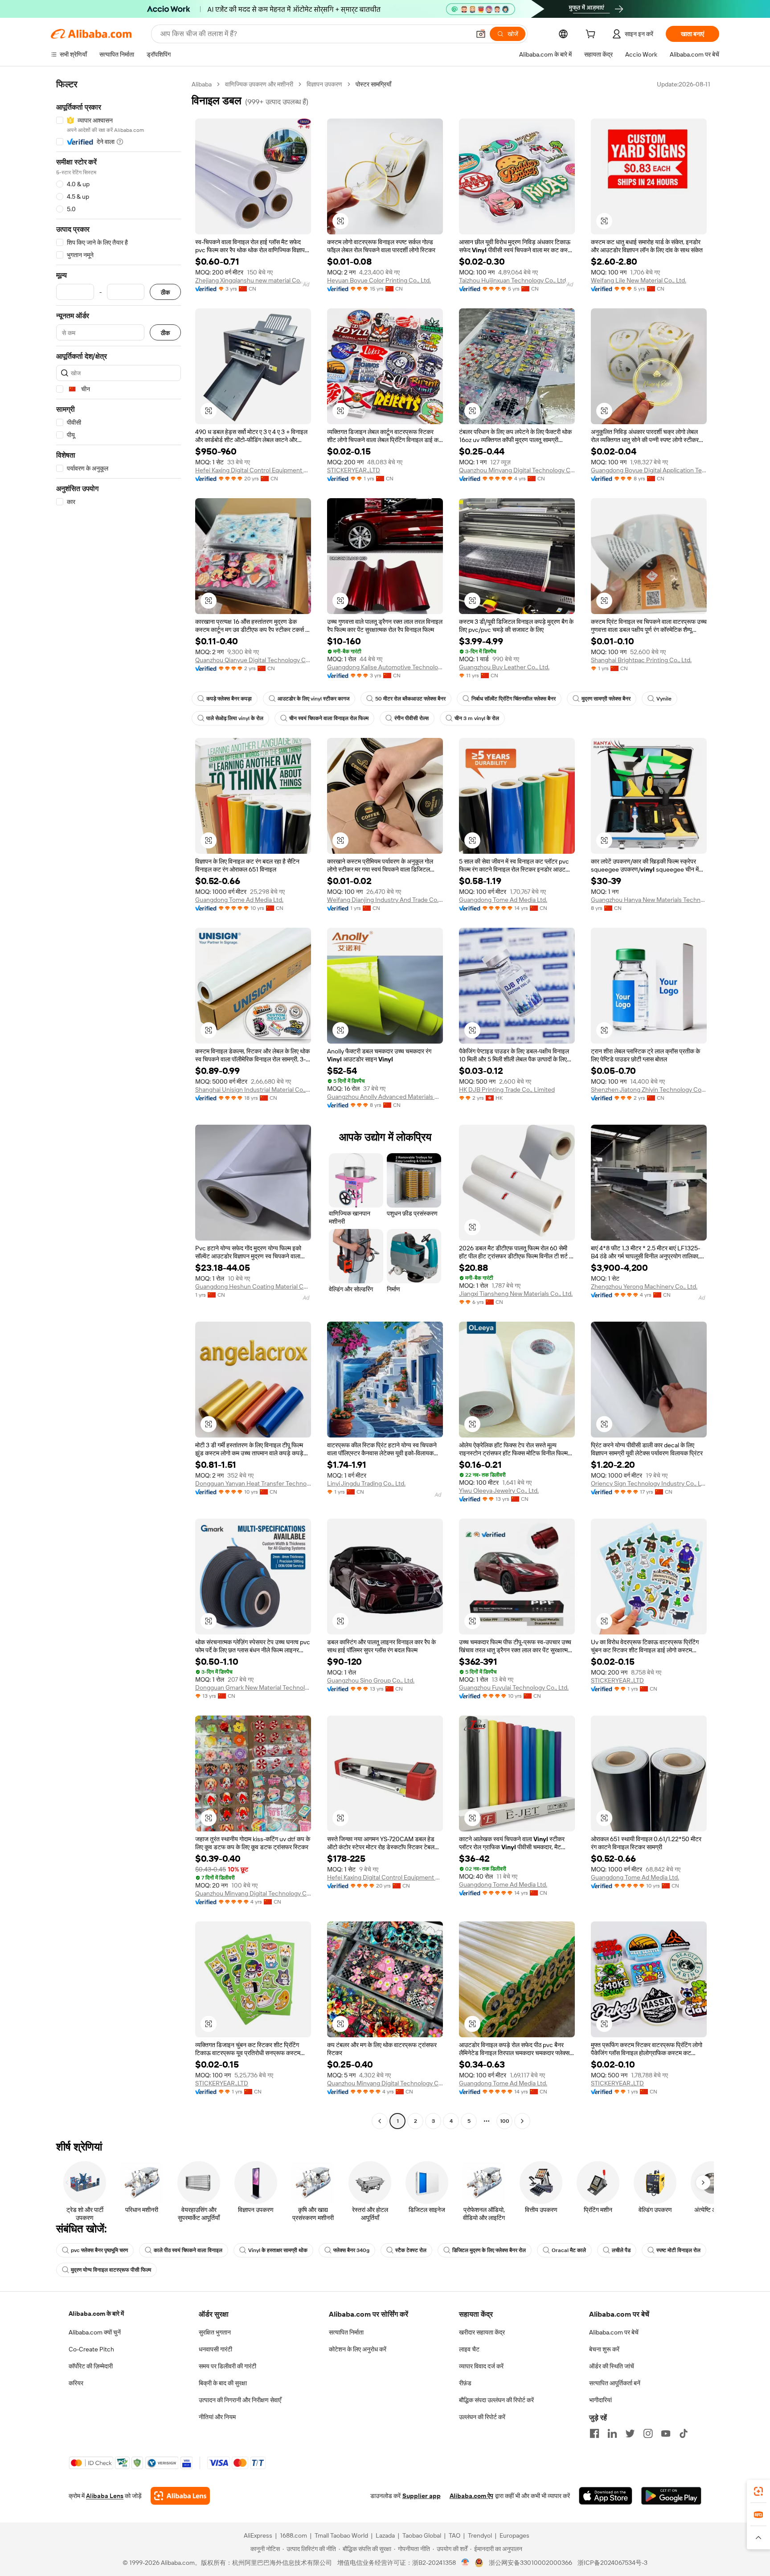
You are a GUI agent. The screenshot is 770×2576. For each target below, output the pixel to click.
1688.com (293, 2535)
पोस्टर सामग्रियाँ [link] (373, 84)
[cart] (592, 35)
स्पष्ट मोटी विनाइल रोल (678, 2250)
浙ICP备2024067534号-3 (612, 2563)
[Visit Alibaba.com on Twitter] (630, 2433)
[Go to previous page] (380, 2121)
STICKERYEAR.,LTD (354, 470)
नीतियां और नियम (217, 2417)
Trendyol (480, 2535)
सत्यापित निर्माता (346, 2332)
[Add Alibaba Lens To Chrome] (180, 2496)
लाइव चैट (469, 2349)
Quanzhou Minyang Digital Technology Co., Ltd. (517, 470)
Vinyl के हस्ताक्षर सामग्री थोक (278, 2250)
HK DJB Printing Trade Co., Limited (507, 1089)
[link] (758, 2491)
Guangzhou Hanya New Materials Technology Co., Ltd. (649, 900)
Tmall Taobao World (341, 2535)
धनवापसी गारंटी (215, 2349)
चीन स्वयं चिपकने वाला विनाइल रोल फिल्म (329, 718)
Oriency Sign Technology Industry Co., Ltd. (649, 1483)
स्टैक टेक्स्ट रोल (411, 2250)
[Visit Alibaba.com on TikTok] (684, 2433)
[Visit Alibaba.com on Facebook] (594, 2433)
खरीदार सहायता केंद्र (482, 2332)
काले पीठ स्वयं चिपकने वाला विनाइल (188, 2250)
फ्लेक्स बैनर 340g (351, 2250)
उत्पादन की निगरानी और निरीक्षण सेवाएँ (240, 2400)
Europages (514, 2535)
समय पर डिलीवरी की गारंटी (227, 2366)
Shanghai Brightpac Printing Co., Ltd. (641, 660)
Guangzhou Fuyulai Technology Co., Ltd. (514, 1687)
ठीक (165, 292)
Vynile (664, 699)
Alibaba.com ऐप (471, 2496)
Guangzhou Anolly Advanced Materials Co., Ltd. (385, 1097)
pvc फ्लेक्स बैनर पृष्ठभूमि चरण (99, 2250)
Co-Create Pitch (91, 2349)
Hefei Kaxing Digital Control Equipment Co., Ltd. (253, 470)
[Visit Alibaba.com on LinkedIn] (612, 2433)
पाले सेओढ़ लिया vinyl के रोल (235, 718)
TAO (455, 2535)
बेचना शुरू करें (604, 2349)
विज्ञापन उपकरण (324, 84)
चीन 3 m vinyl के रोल (477, 718)
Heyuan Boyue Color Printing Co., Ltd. (379, 280)
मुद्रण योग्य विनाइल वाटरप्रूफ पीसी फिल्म (111, 2270)
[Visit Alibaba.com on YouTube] (666, 2433)
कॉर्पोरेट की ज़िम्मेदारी (91, 2366)
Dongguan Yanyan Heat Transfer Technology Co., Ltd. (253, 1483)
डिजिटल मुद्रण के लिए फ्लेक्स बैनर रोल (489, 2250)
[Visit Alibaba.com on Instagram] (648, 2433)
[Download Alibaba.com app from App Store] (606, 2496)
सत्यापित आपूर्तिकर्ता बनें (615, 2383)
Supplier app (422, 2496)
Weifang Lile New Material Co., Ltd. (639, 280)
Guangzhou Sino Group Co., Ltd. (371, 1680)
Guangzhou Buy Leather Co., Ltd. (504, 667)
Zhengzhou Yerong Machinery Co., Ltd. (644, 1286)
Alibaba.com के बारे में (96, 2314)
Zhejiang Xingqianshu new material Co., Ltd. (253, 280)
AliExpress (258, 2535)
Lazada (385, 2535)
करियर (76, 2383)
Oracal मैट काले (569, 2250)
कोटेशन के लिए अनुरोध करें (358, 2349)
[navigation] (119, 1104)
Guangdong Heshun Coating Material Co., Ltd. (253, 1286)
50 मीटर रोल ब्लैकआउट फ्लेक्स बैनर (410, 699)
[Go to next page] (522, 2121)
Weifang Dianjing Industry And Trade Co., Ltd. (385, 900)
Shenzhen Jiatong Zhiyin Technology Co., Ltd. (649, 1089)
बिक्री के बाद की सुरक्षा (223, 2383)
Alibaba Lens (105, 2496)
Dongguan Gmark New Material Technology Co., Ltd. (253, 1687)
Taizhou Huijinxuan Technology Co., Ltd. (513, 280)
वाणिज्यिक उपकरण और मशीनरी (259, 84)
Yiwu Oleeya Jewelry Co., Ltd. (499, 1491)
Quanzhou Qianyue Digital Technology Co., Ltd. (253, 660)
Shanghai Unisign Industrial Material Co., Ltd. (253, 1089)
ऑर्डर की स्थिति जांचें (612, 2366)
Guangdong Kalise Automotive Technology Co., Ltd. (385, 667)
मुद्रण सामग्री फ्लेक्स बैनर (606, 699)
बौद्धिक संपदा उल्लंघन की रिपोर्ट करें (496, 2400)
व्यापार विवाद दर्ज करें (481, 2366)
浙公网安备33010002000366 (530, 2563)
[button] (481, 34)
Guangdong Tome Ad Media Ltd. (239, 900)
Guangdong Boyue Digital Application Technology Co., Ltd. (649, 470)
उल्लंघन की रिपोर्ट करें (482, 2417)
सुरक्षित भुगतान (215, 2332)
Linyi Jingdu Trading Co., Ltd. (366, 1483)
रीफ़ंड (465, 2383)
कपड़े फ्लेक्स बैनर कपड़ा (229, 699)
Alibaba (202, 84)
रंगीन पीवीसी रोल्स (412, 718)
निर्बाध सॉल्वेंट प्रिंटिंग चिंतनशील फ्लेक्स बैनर (514, 699)
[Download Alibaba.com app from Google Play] (671, 2496)
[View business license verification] (465, 2563)
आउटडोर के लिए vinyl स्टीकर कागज (313, 699)
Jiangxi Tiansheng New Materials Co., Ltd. (516, 1294)
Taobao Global (422, 2535)
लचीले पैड (621, 2250)
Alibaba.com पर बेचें (614, 2332)
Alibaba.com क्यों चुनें (95, 2332)
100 (505, 2121)
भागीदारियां (600, 2400)
